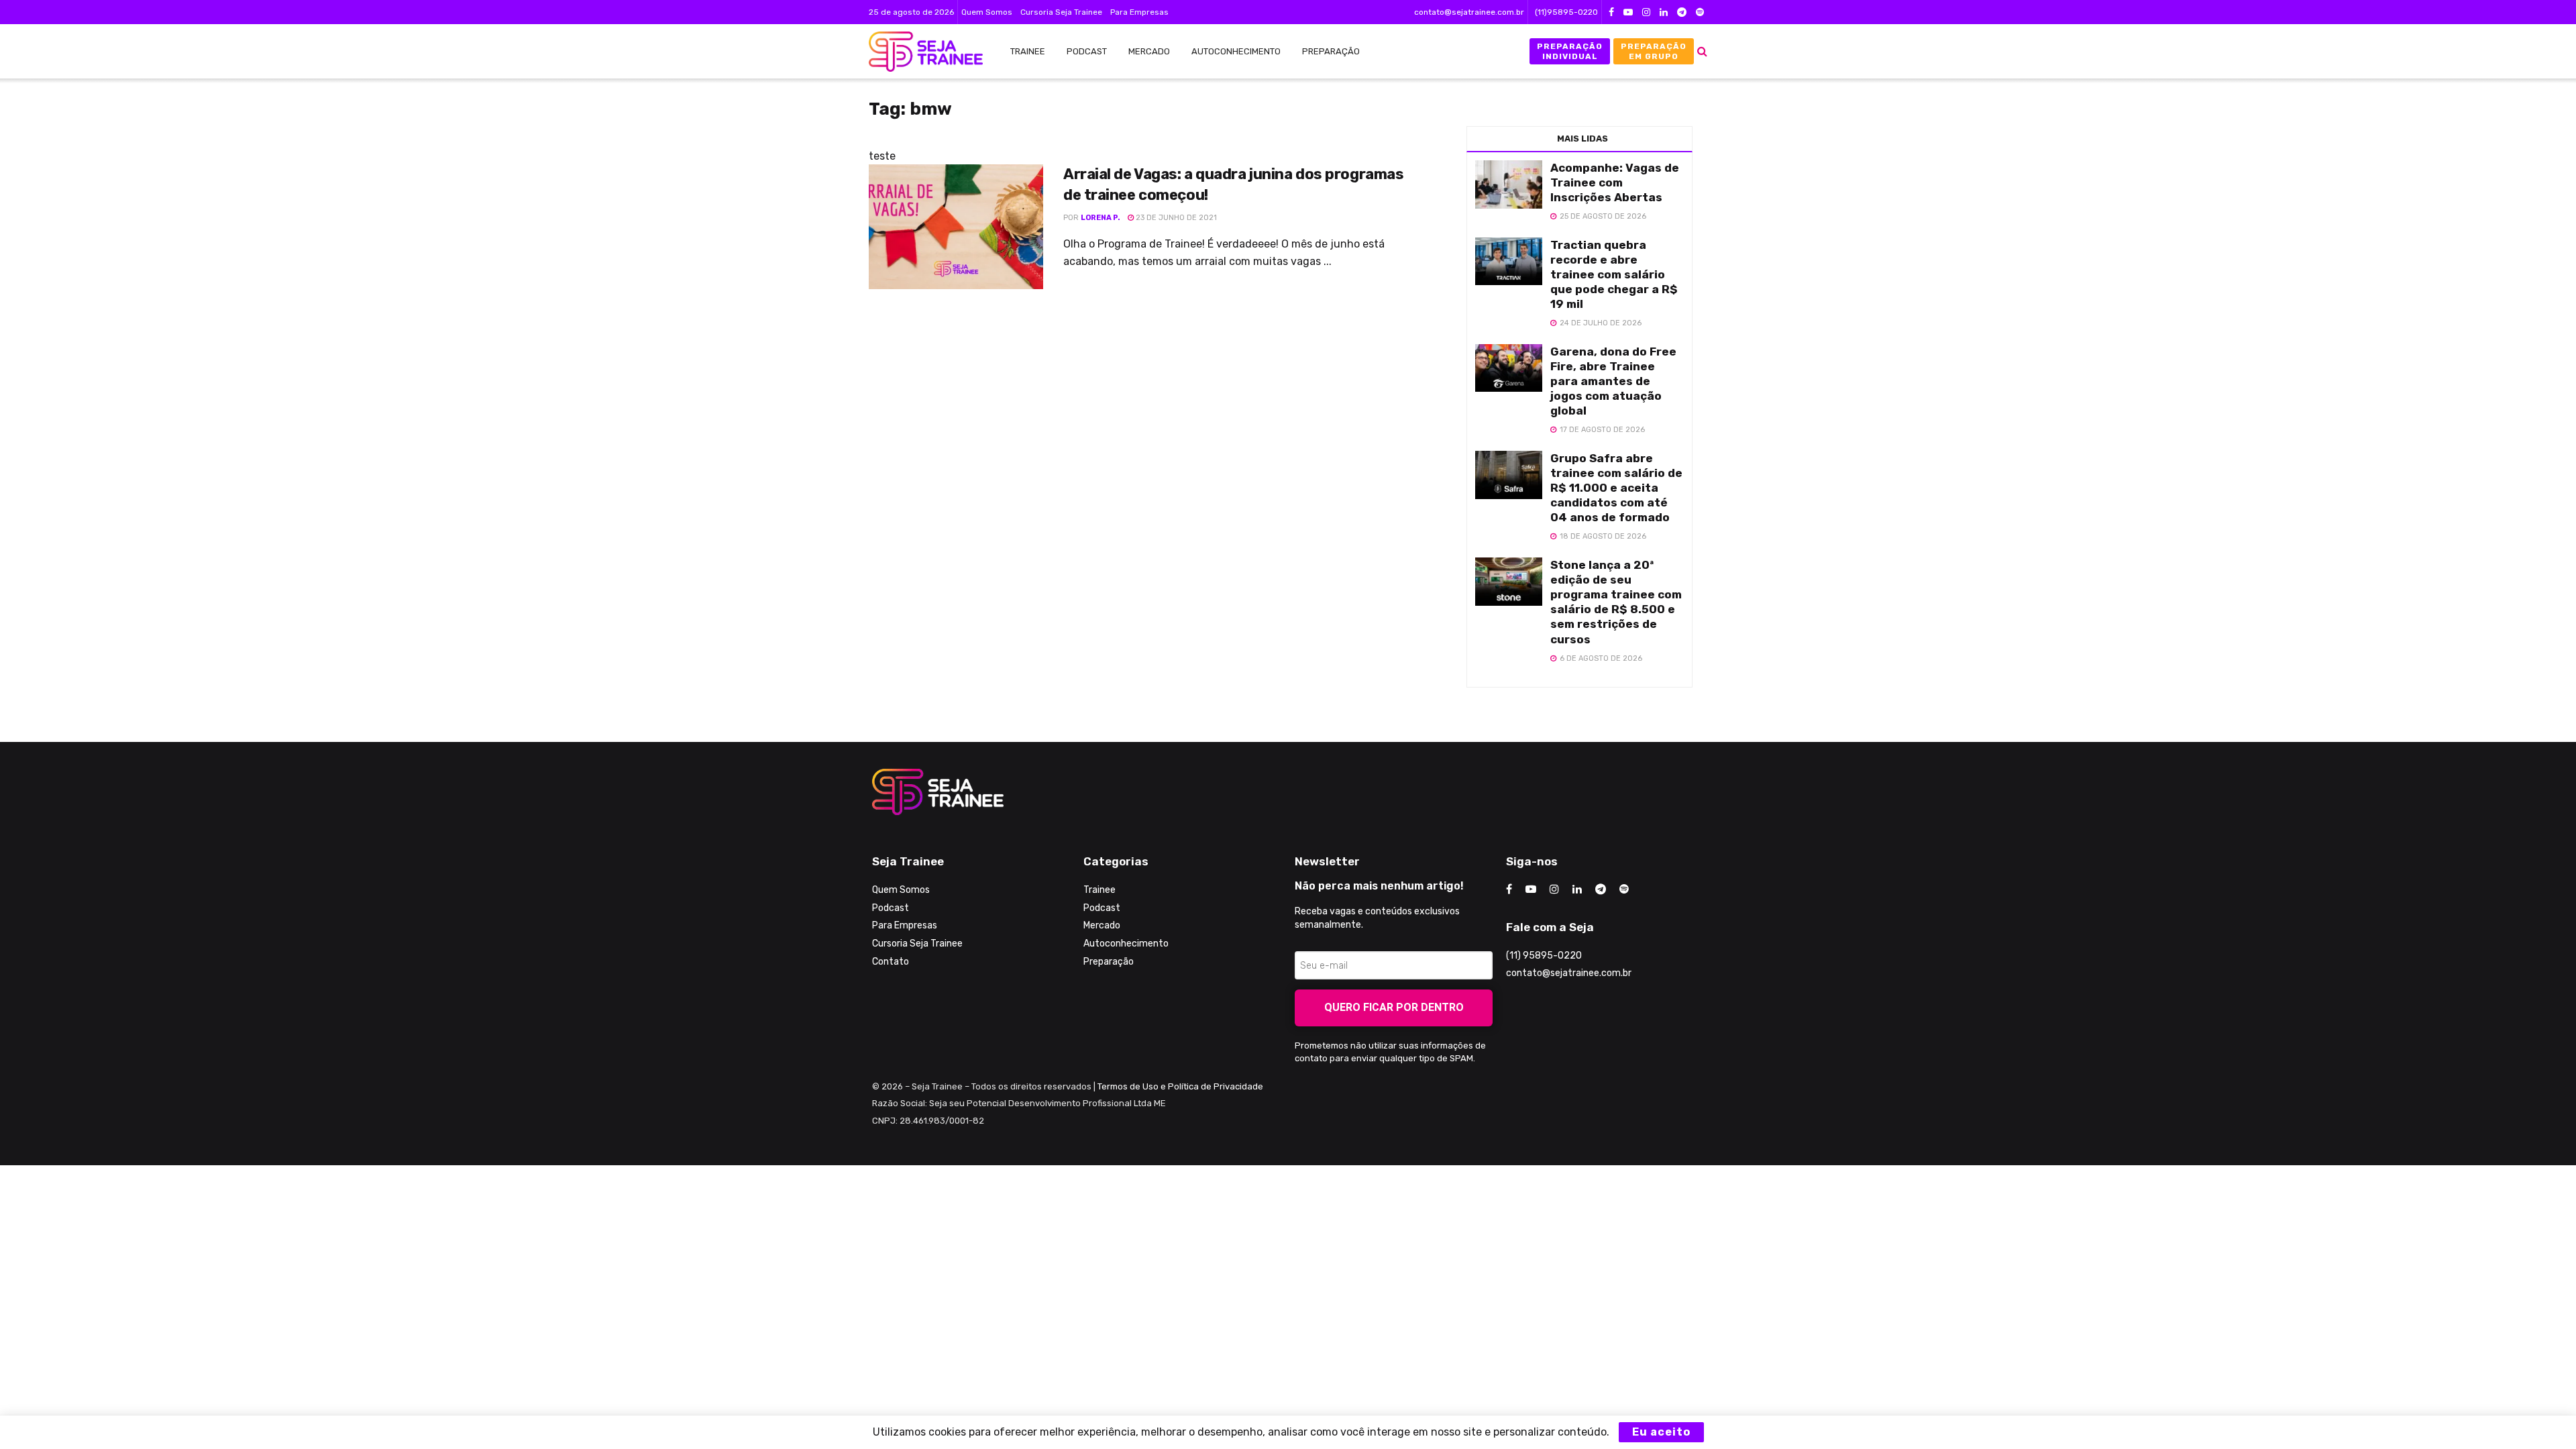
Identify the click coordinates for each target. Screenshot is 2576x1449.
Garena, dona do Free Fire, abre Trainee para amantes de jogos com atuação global (1613, 381)
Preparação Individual (1570, 51)
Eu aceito (1661, 1432)
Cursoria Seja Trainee (1061, 12)
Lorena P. (1101, 218)
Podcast (1087, 51)
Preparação (1331, 51)
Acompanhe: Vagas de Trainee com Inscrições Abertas (1615, 182)
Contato (891, 962)
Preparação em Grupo (1654, 51)
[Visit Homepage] (919, 52)
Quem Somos (987, 12)
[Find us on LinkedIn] (1664, 12)
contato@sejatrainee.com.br (1469, 12)
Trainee (1028, 51)
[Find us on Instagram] (1646, 12)
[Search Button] (1702, 51)
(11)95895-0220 (1566, 12)
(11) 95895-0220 (1544, 956)
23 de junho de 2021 (1175, 218)
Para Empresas (1139, 12)
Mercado (1149, 51)
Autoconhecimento (1236, 51)
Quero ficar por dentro (1394, 1007)
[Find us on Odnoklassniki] (1700, 12)
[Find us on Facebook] (1611, 12)
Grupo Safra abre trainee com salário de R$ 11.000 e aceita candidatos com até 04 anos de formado (1616, 488)
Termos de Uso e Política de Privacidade (1180, 1086)
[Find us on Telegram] (1682, 12)
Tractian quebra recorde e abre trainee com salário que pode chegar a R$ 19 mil (1614, 274)
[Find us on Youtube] (1628, 12)
